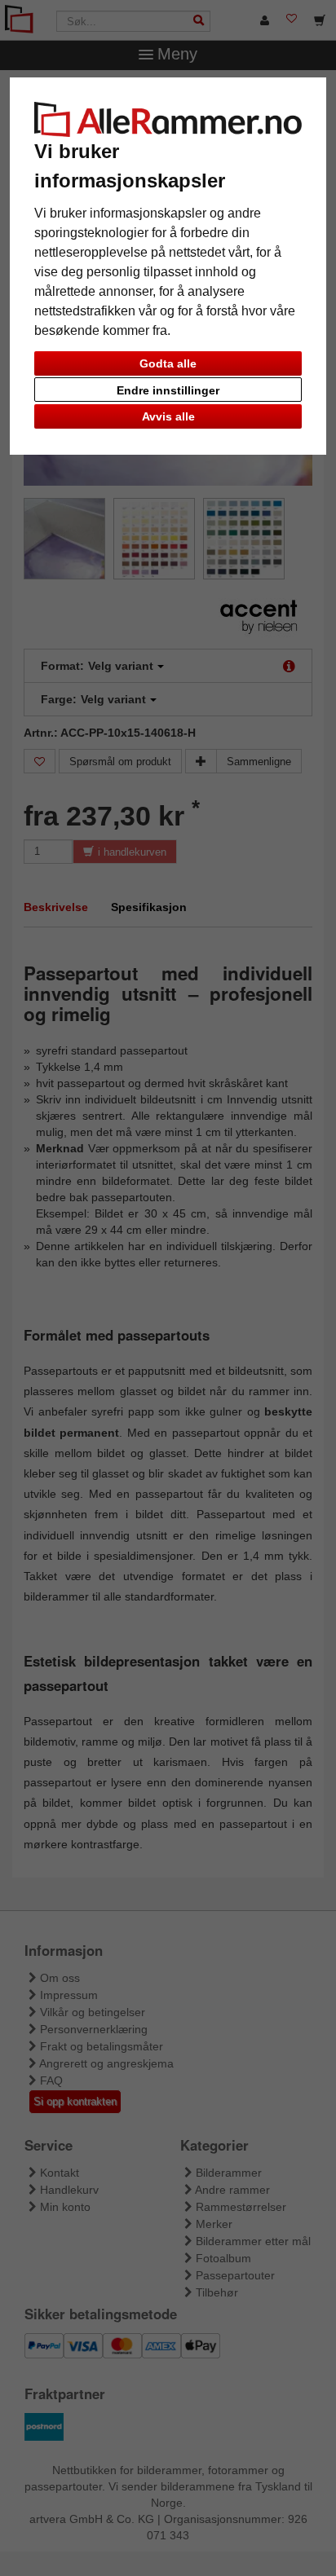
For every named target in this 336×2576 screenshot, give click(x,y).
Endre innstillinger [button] (168, 390)
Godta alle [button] (168, 363)
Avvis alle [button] (168, 416)
